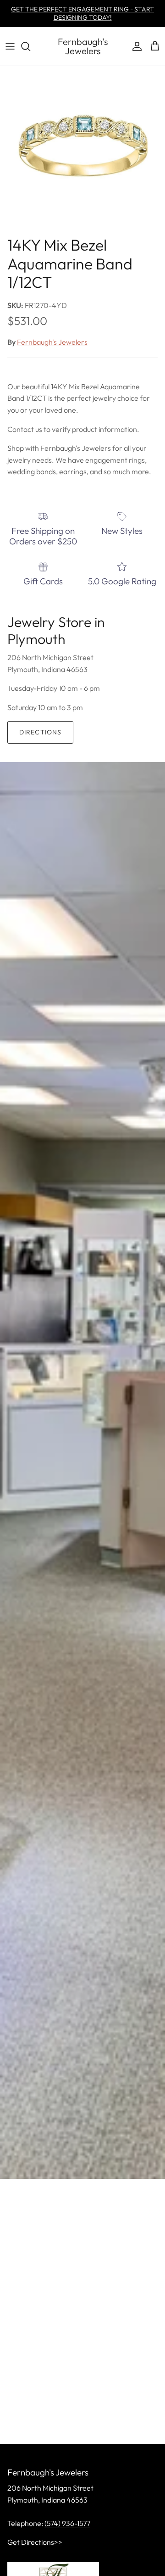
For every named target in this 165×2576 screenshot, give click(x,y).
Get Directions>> (35, 2542)
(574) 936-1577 (67, 2523)
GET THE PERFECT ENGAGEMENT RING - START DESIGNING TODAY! (82, 13)
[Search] (30, 46)
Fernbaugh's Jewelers (52, 342)
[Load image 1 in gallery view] (82, 149)
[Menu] (10, 46)
